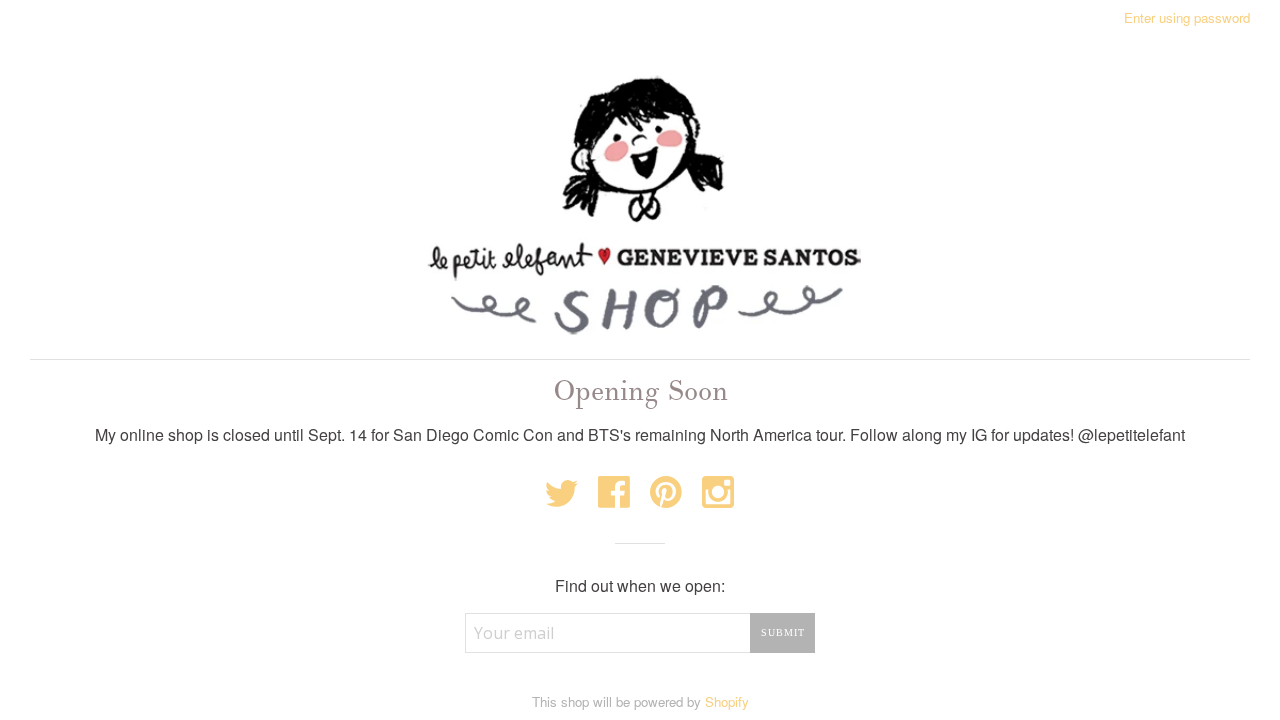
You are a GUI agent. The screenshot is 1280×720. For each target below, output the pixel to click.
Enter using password (1187, 17)
